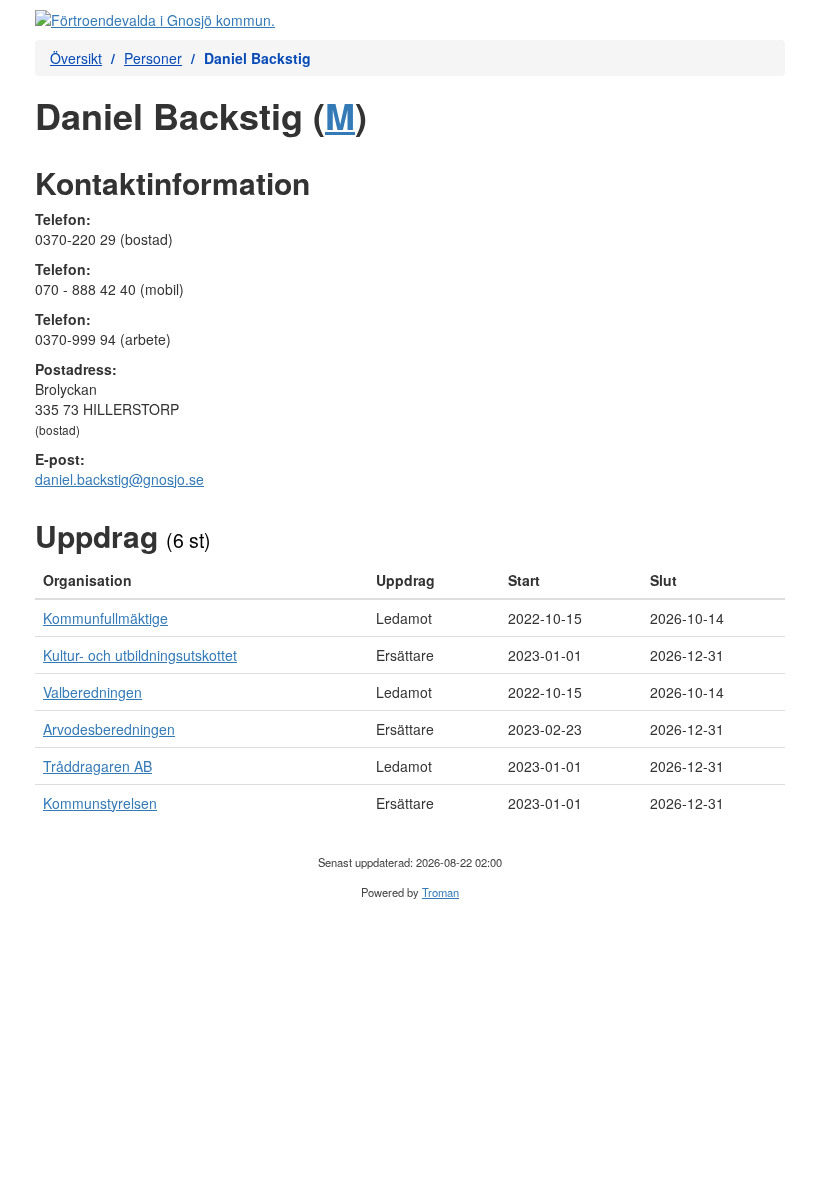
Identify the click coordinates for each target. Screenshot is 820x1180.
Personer (153, 58)
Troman (440, 892)
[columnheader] (201, 580)
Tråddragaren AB (97, 766)
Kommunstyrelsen (100, 803)
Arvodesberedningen (109, 729)
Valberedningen (92, 692)
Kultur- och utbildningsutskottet (140, 655)
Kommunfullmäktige (105, 618)
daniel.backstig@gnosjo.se (119, 479)
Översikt (76, 58)
